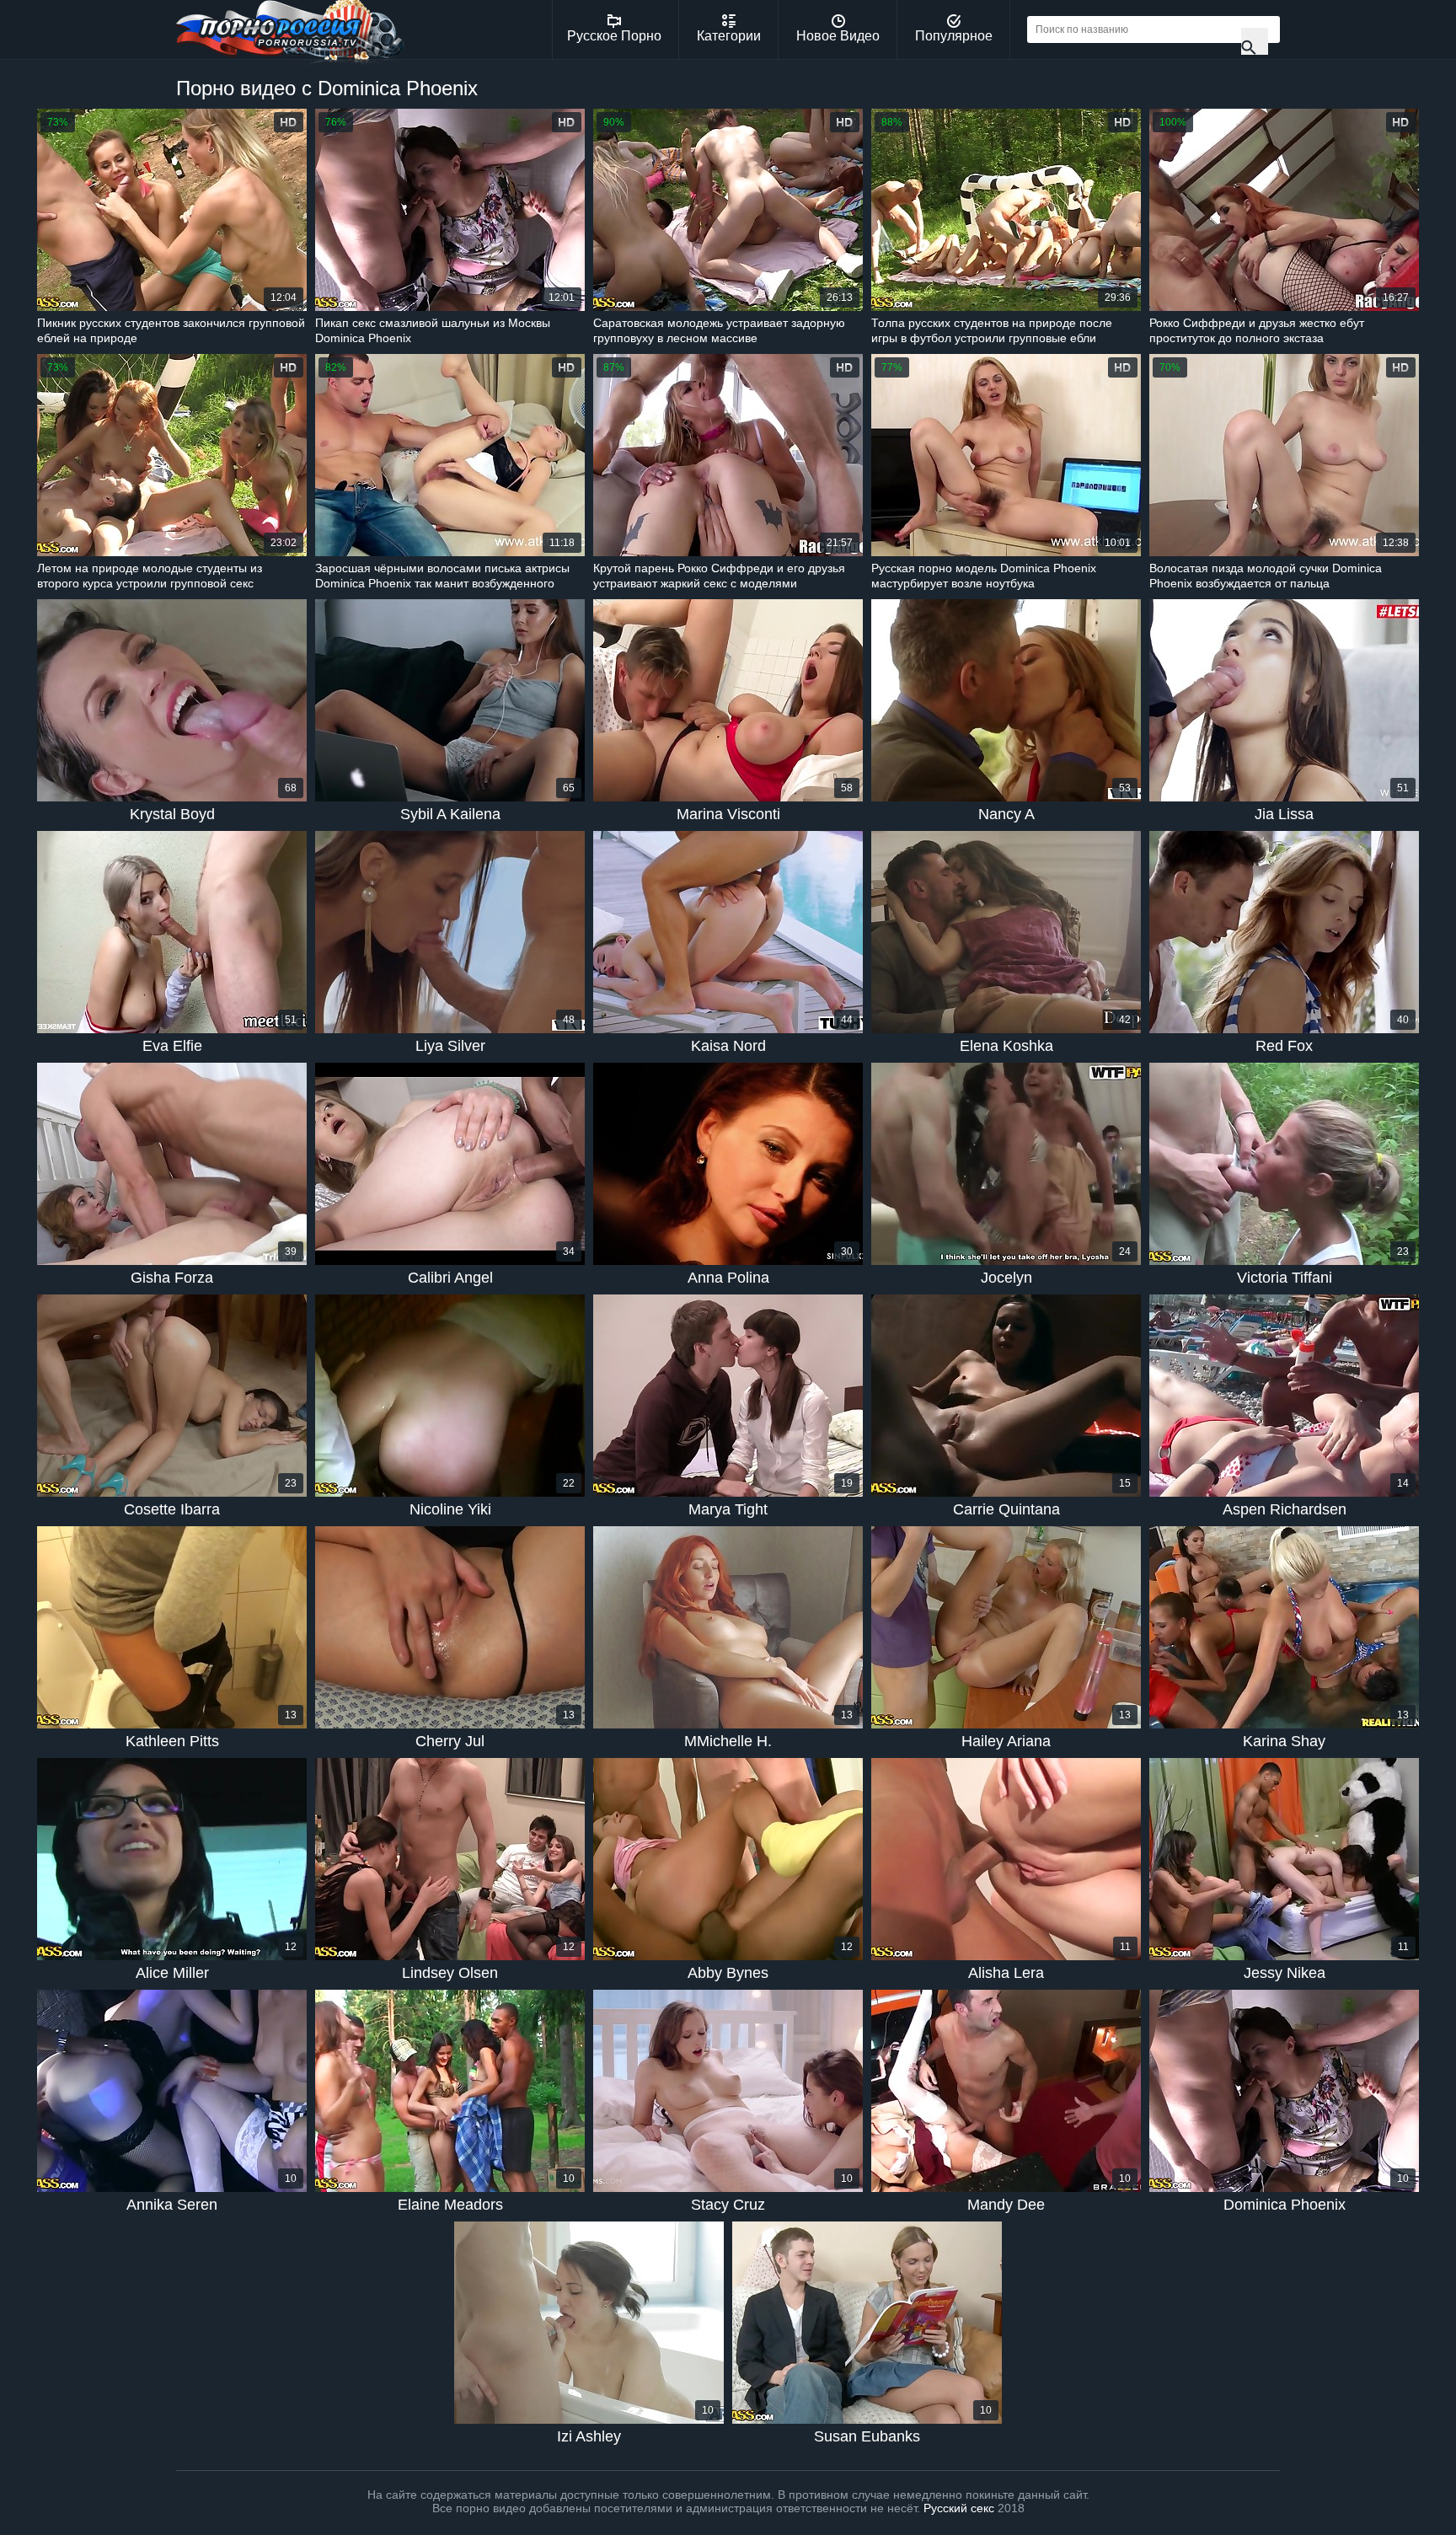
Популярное (954, 36)
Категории (729, 36)
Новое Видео (838, 36)
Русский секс (959, 2508)
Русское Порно (614, 36)
